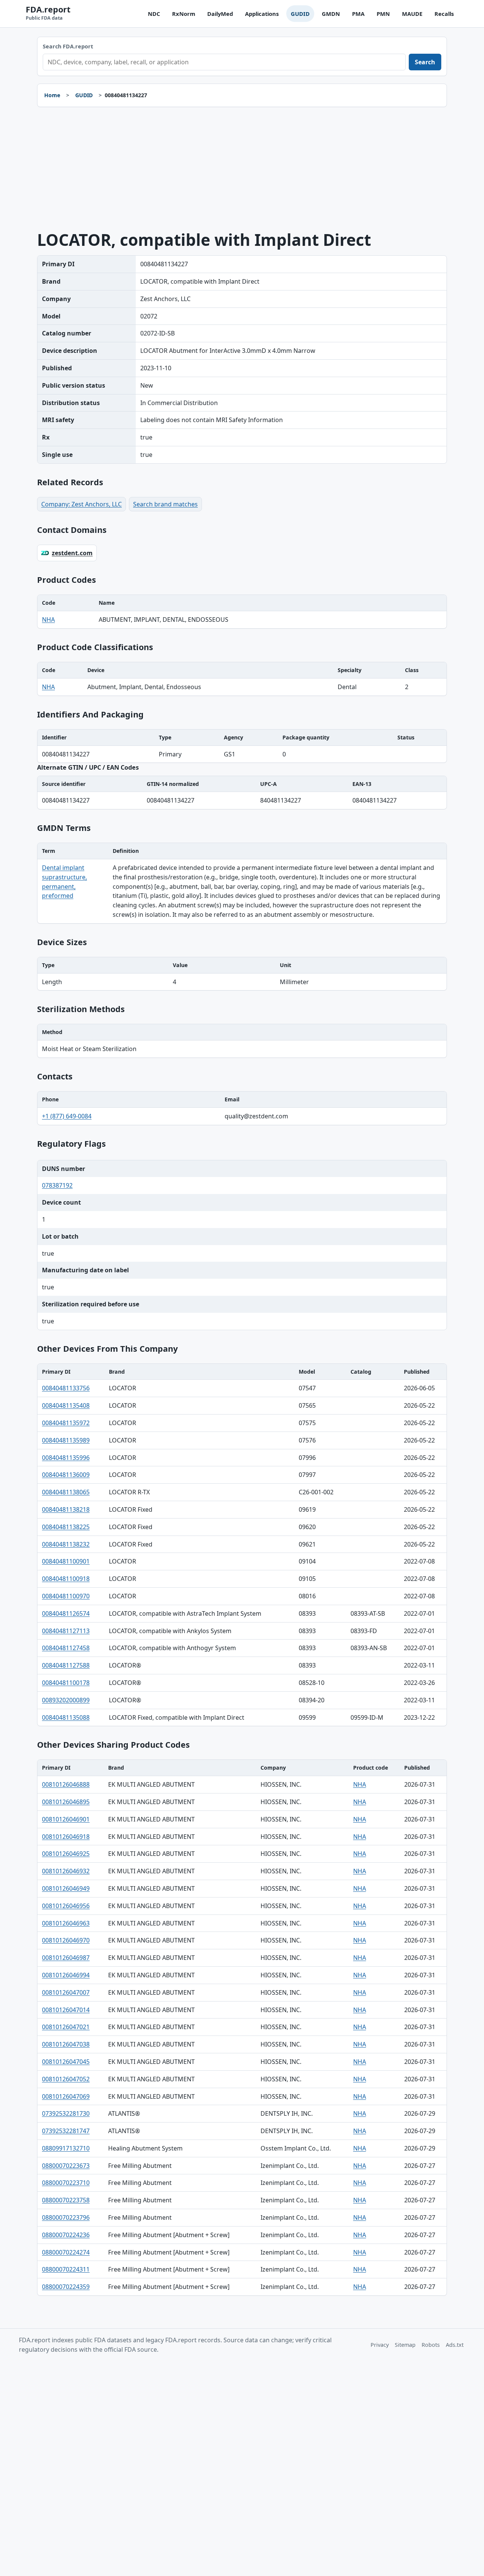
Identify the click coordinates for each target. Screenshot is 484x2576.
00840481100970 (66, 1596)
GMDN (331, 14)
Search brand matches (165, 504)
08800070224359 (66, 2287)
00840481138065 (66, 1492)
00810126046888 (66, 1784)
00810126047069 (66, 2096)
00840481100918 (66, 1579)
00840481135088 (66, 1717)
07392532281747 (66, 2131)
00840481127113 (66, 1631)
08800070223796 (66, 2217)
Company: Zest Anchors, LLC (81, 504)
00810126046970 (66, 1940)
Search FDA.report (68, 46)
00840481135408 (66, 1405)
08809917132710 (66, 2148)
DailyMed (220, 14)
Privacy (380, 2345)
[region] (242, 612)
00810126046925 (66, 1854)
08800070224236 (66, 2235)
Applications (262, 14)
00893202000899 (66, 1700)
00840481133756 (66, 1388)
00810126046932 (66, 1871)
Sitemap (405, 2345)
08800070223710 (66, 2183)
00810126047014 (66, 2010)
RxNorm (184, 14)
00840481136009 (66, 1475)
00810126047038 (66, 2044)
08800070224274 (66, 2252)
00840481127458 (66, 1648)
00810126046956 (66, 1906)
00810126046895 (66, 1802)
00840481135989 (66, 1440)
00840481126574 (66, 1613)
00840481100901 (66, 1561)
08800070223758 (66, 2200)
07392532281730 (66, 2113)
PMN (383, 14)
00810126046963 (66, 1923)
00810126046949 (66, 1888)
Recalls (444, 14)
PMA (358, 14)
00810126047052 (66, 2079)
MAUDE (412, 14)
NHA (48, 620)
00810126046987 (66, 1958)
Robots (431, 2345)
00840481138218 (66, 1509)
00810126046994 (66, 1975)
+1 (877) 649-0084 (67, 1116)
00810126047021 (66, 2027)
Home (52, 95)
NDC (154, 14)
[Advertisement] (242, 169)
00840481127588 (66, 1665)
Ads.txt (455, 2345)
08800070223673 (66, 2166)
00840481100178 (66, 1683)
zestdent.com (72, 553)
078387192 (57, 1185)
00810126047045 (66, 2062)
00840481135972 (66, 1423)
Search (425, 62)
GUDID (300, 14)
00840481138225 (66, 1527)
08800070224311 (66, 2269)
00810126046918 (66, 1837)
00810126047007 (66, 1992)
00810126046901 (66, 1819)
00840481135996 (66, 1458)
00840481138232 (66, 1544)
